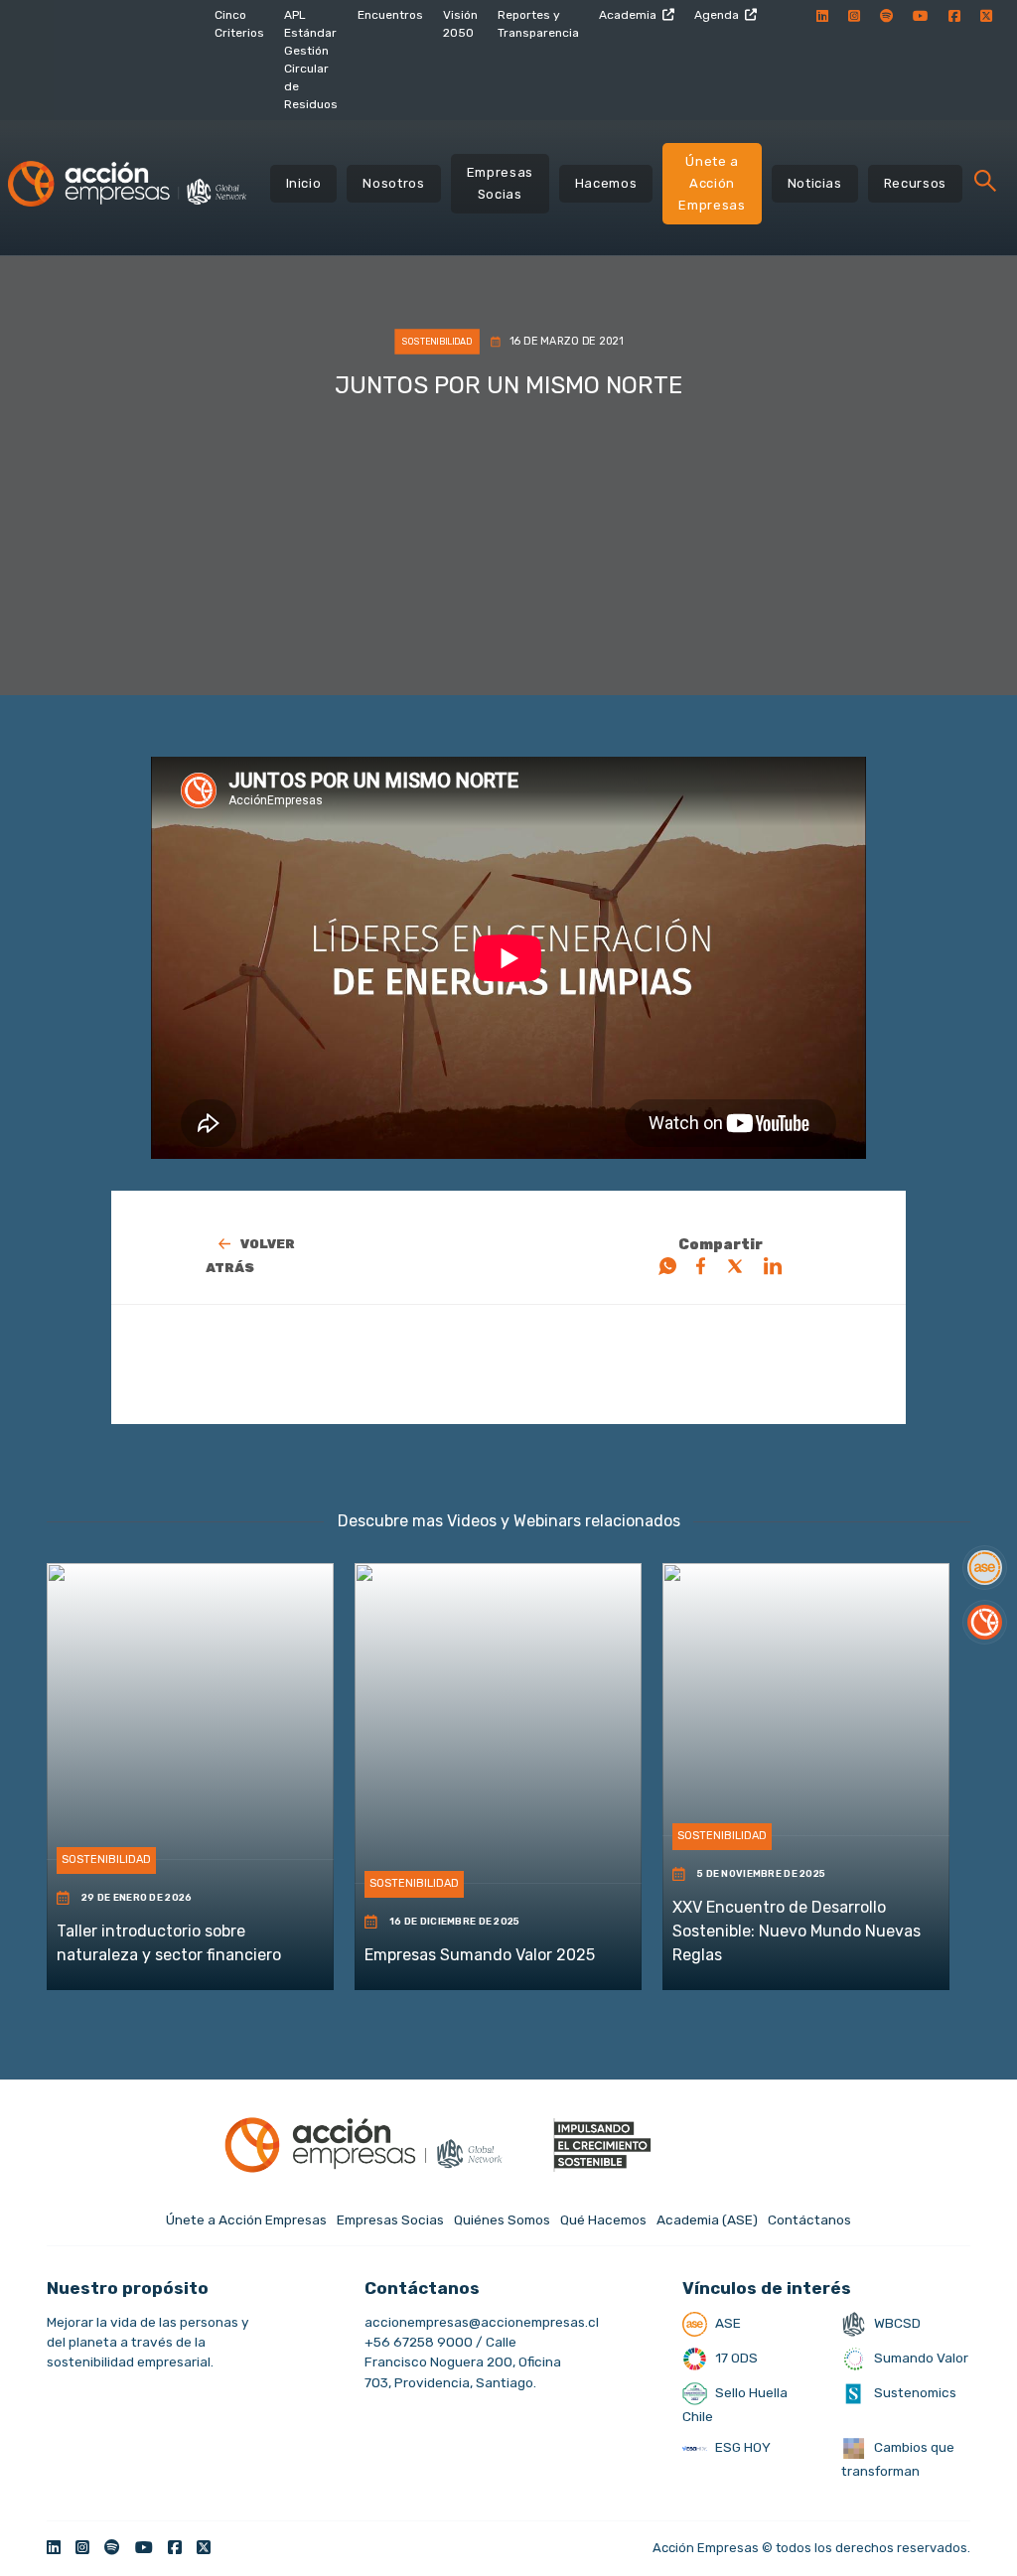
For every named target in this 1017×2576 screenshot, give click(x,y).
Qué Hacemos (603, 2219)
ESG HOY (741, 2447)
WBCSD (896, 2323)
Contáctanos (809, 2219)
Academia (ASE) (707, 2219)
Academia (628, 15)
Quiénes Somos (502, 2219)
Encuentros (390, 15)
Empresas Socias (500, 183)
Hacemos (606, 183)
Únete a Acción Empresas (712, 183)
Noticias (815, 183)
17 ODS (735, 2358)
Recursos (915, 183)
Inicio (304, 183)
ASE (726, 2323)
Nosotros (393, 183)
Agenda (717, 15)
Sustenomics (914, 2392)
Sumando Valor (920, 2358)
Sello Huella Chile (735, 2404)
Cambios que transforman (898, 2459)
